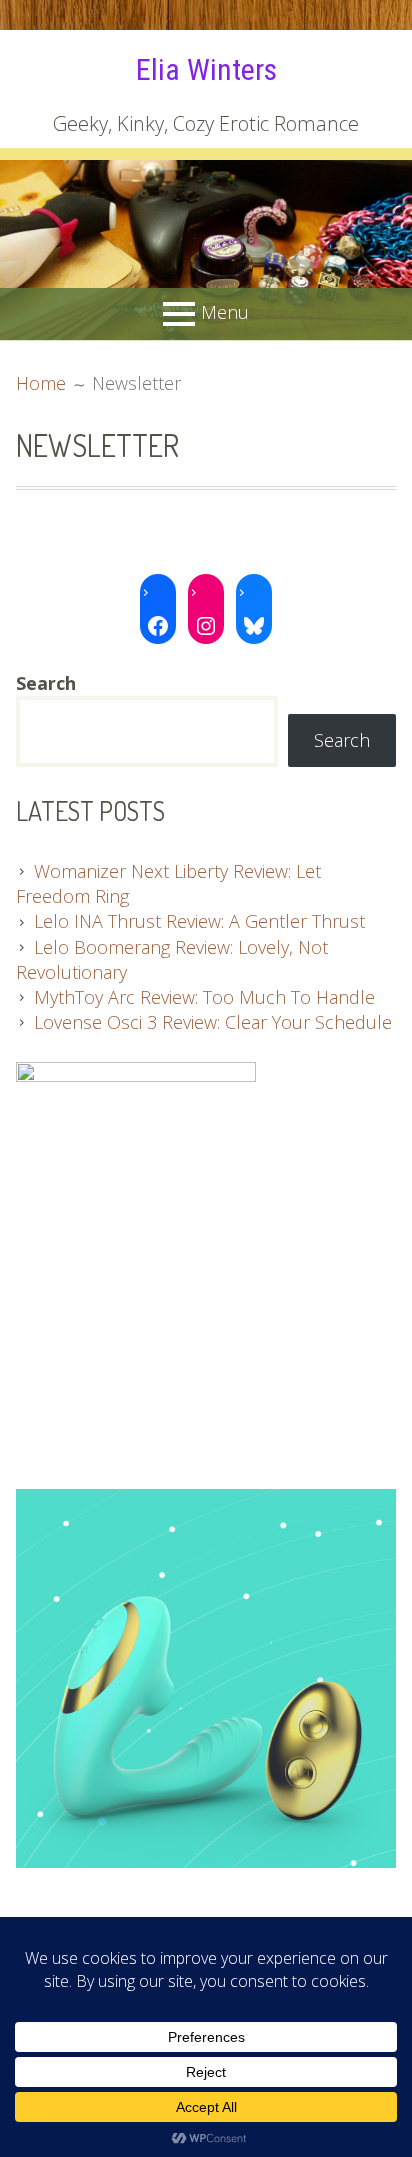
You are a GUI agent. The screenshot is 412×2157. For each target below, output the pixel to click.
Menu (225, 312)
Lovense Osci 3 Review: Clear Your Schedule (213, 1022)
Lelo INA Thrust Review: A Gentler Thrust (199, 921)
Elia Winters (206, 69)
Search (342, 740)
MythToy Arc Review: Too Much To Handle (204, 997)
